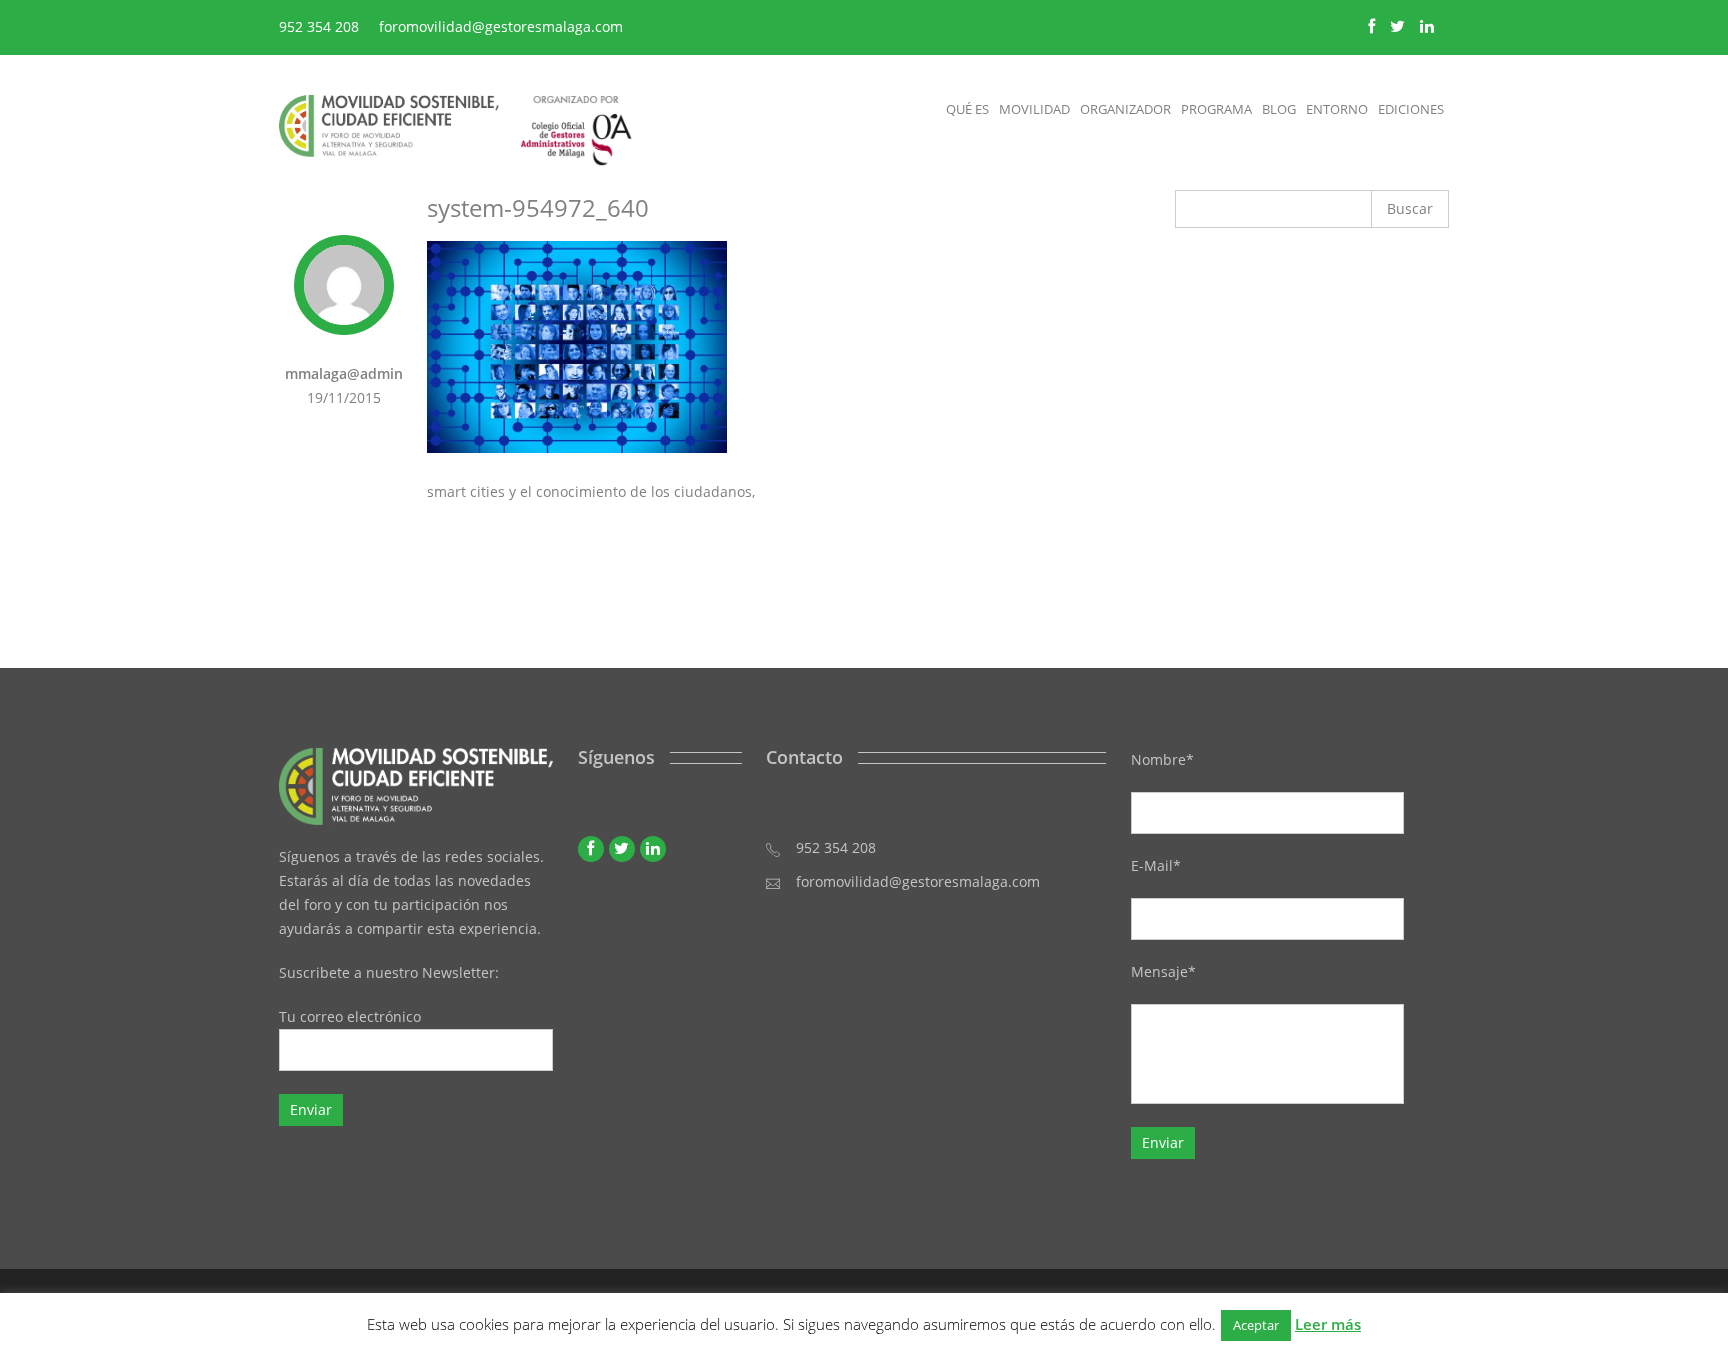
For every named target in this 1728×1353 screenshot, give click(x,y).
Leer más (1328, 1324)
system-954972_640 (538, 207)
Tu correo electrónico (350, 1016)
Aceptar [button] (1256, 1325)
